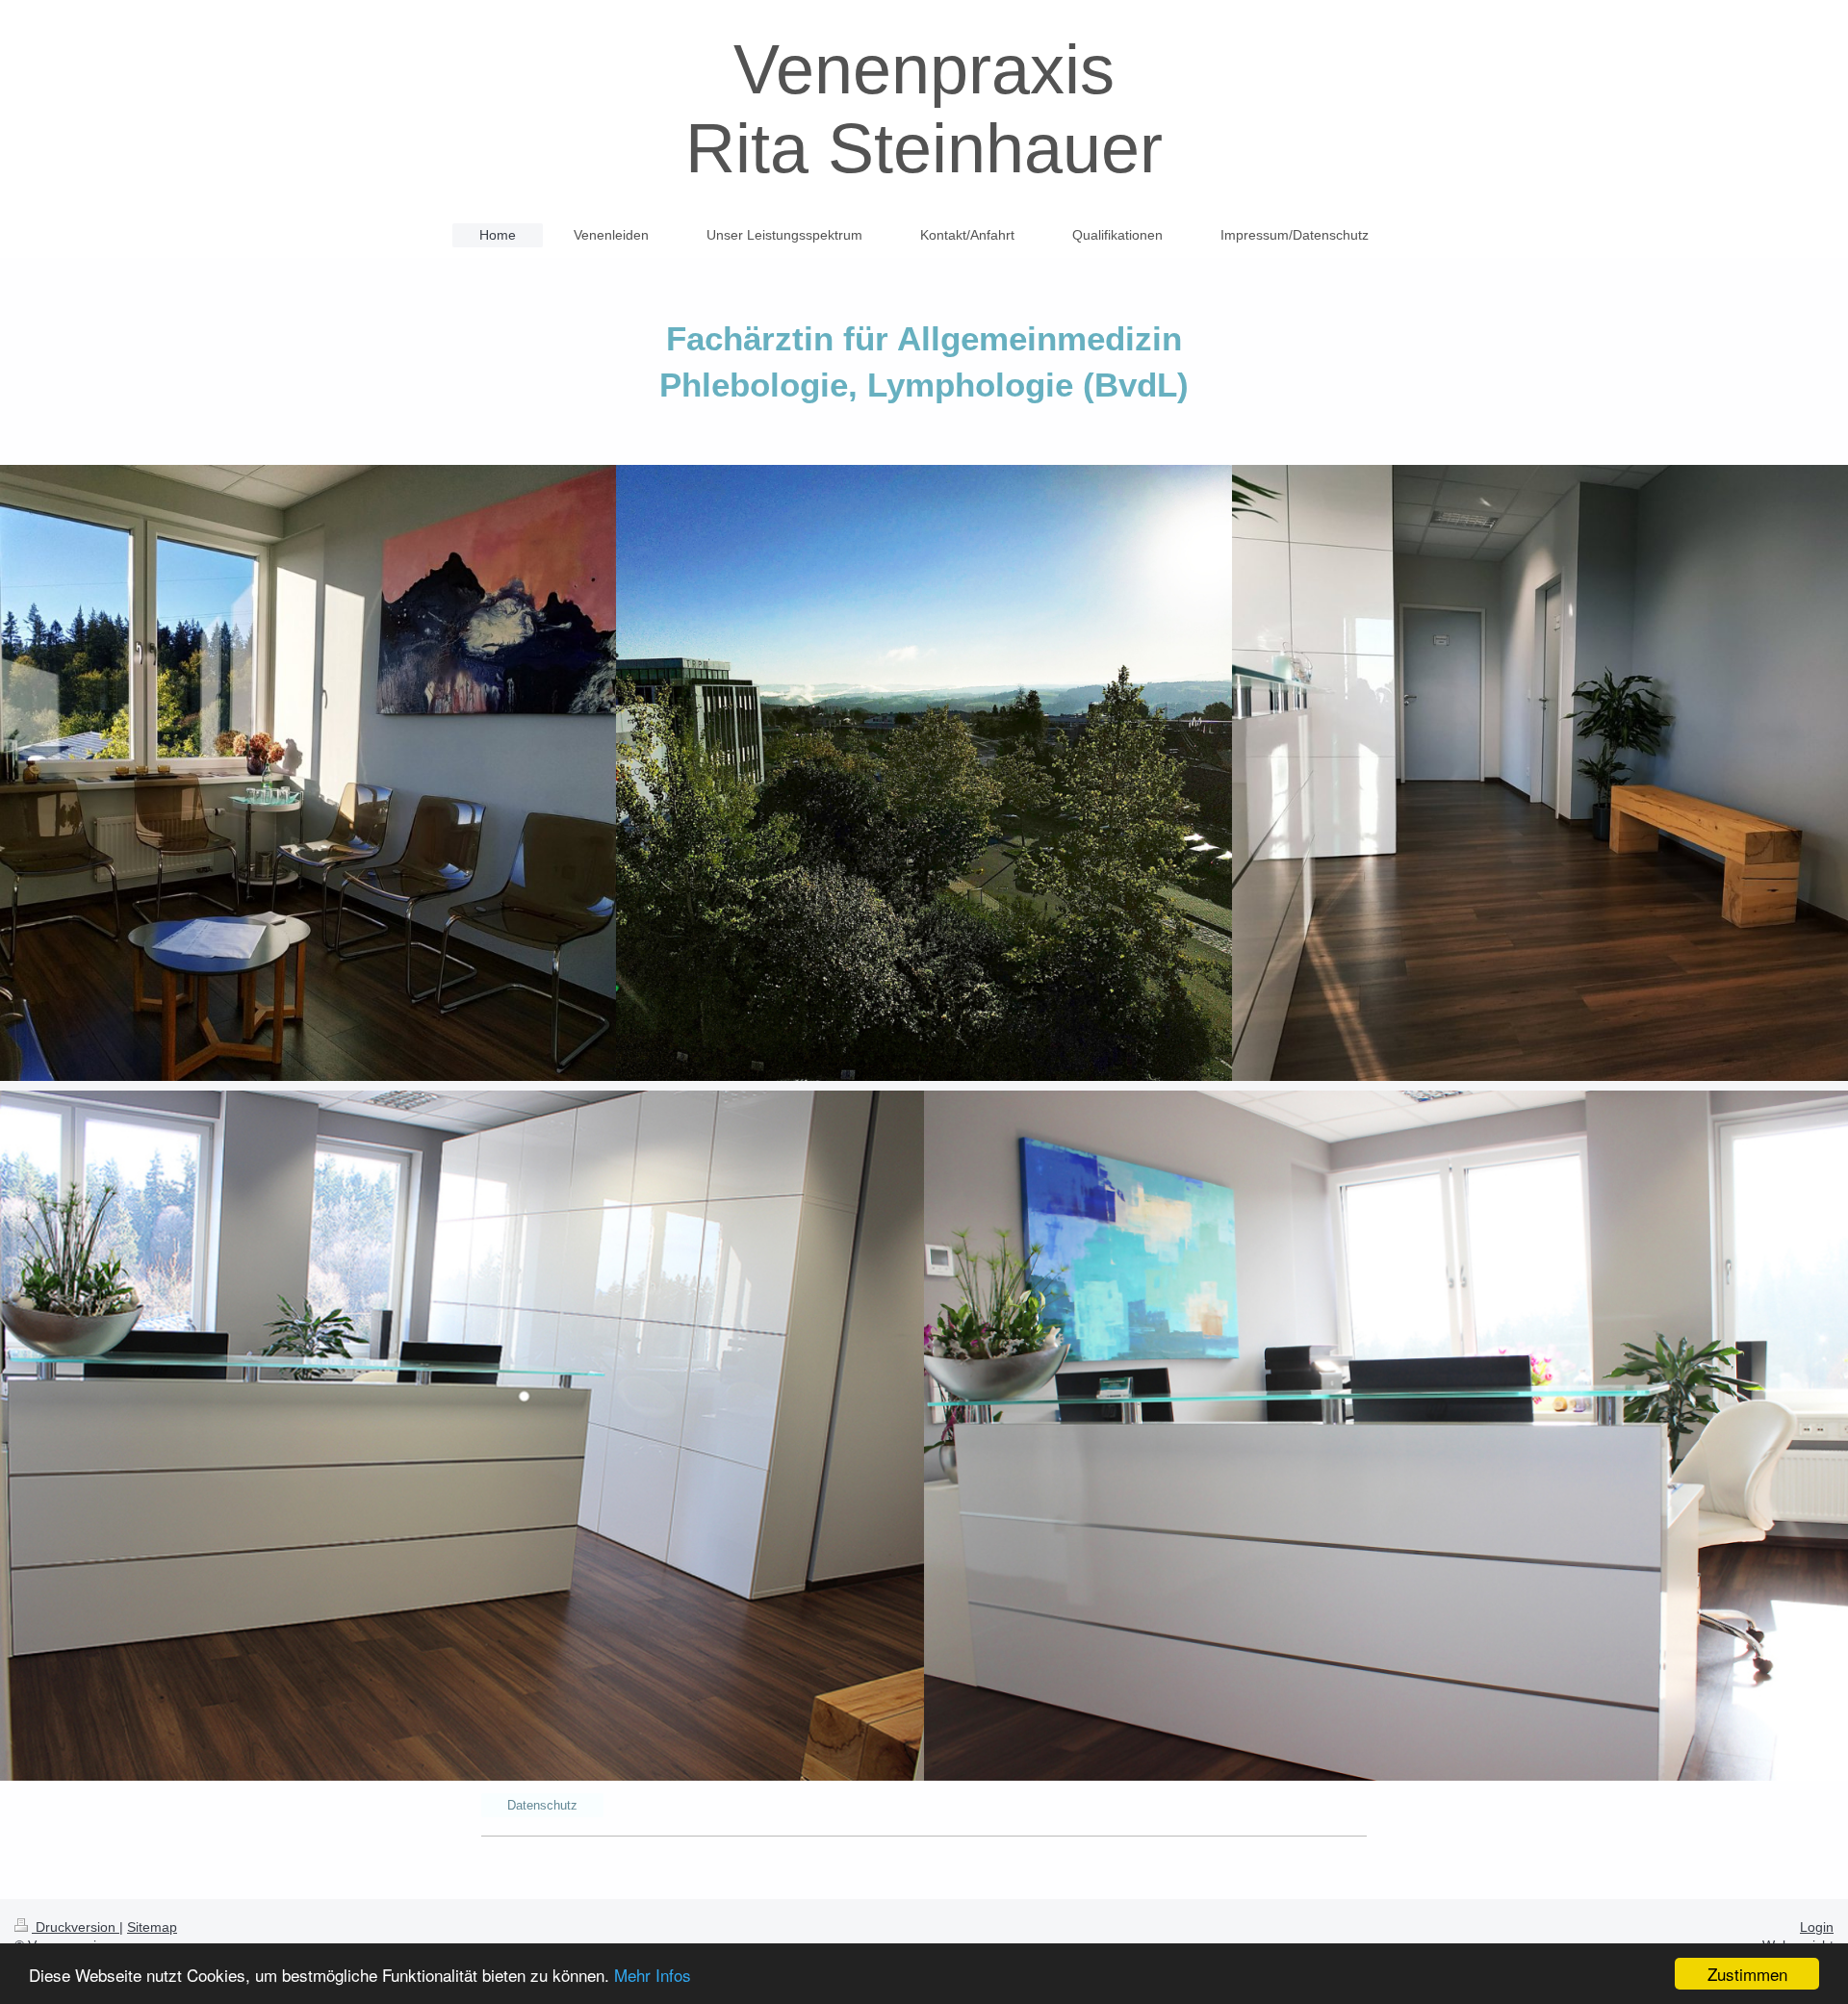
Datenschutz (542, 1805)
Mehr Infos (653, 1975)
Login (1817, 1927)
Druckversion (76, 1927)
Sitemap (152, 1927)
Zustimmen (1747, 1974)
